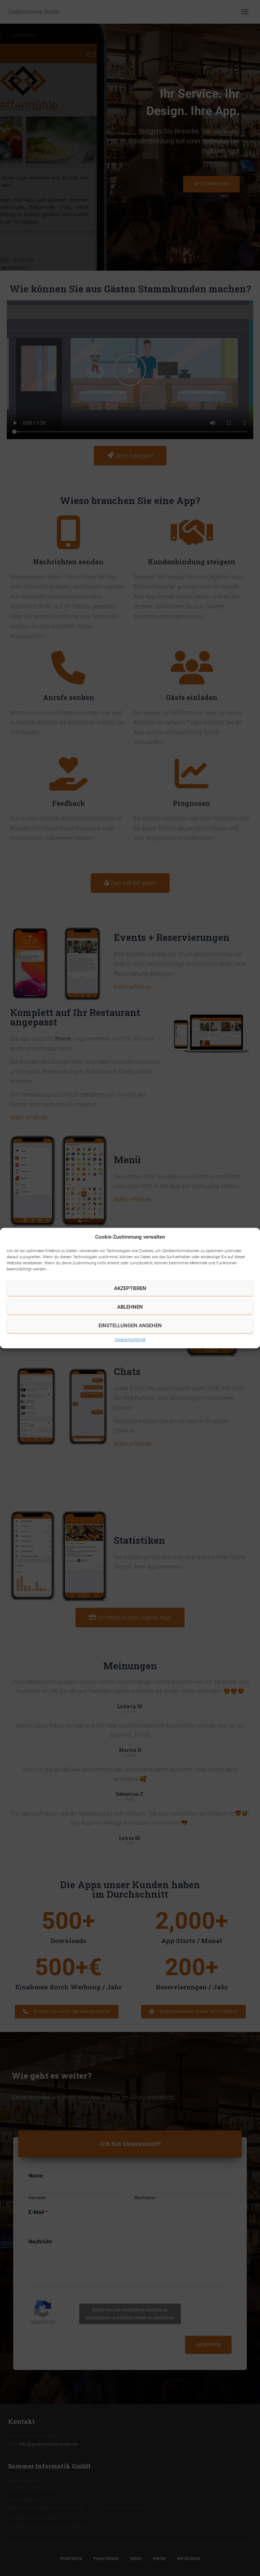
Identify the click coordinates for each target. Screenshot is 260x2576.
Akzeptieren (130, 1288)
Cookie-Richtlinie (130, 1339)
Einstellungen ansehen (130, 1326)
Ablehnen (130, 1307)
